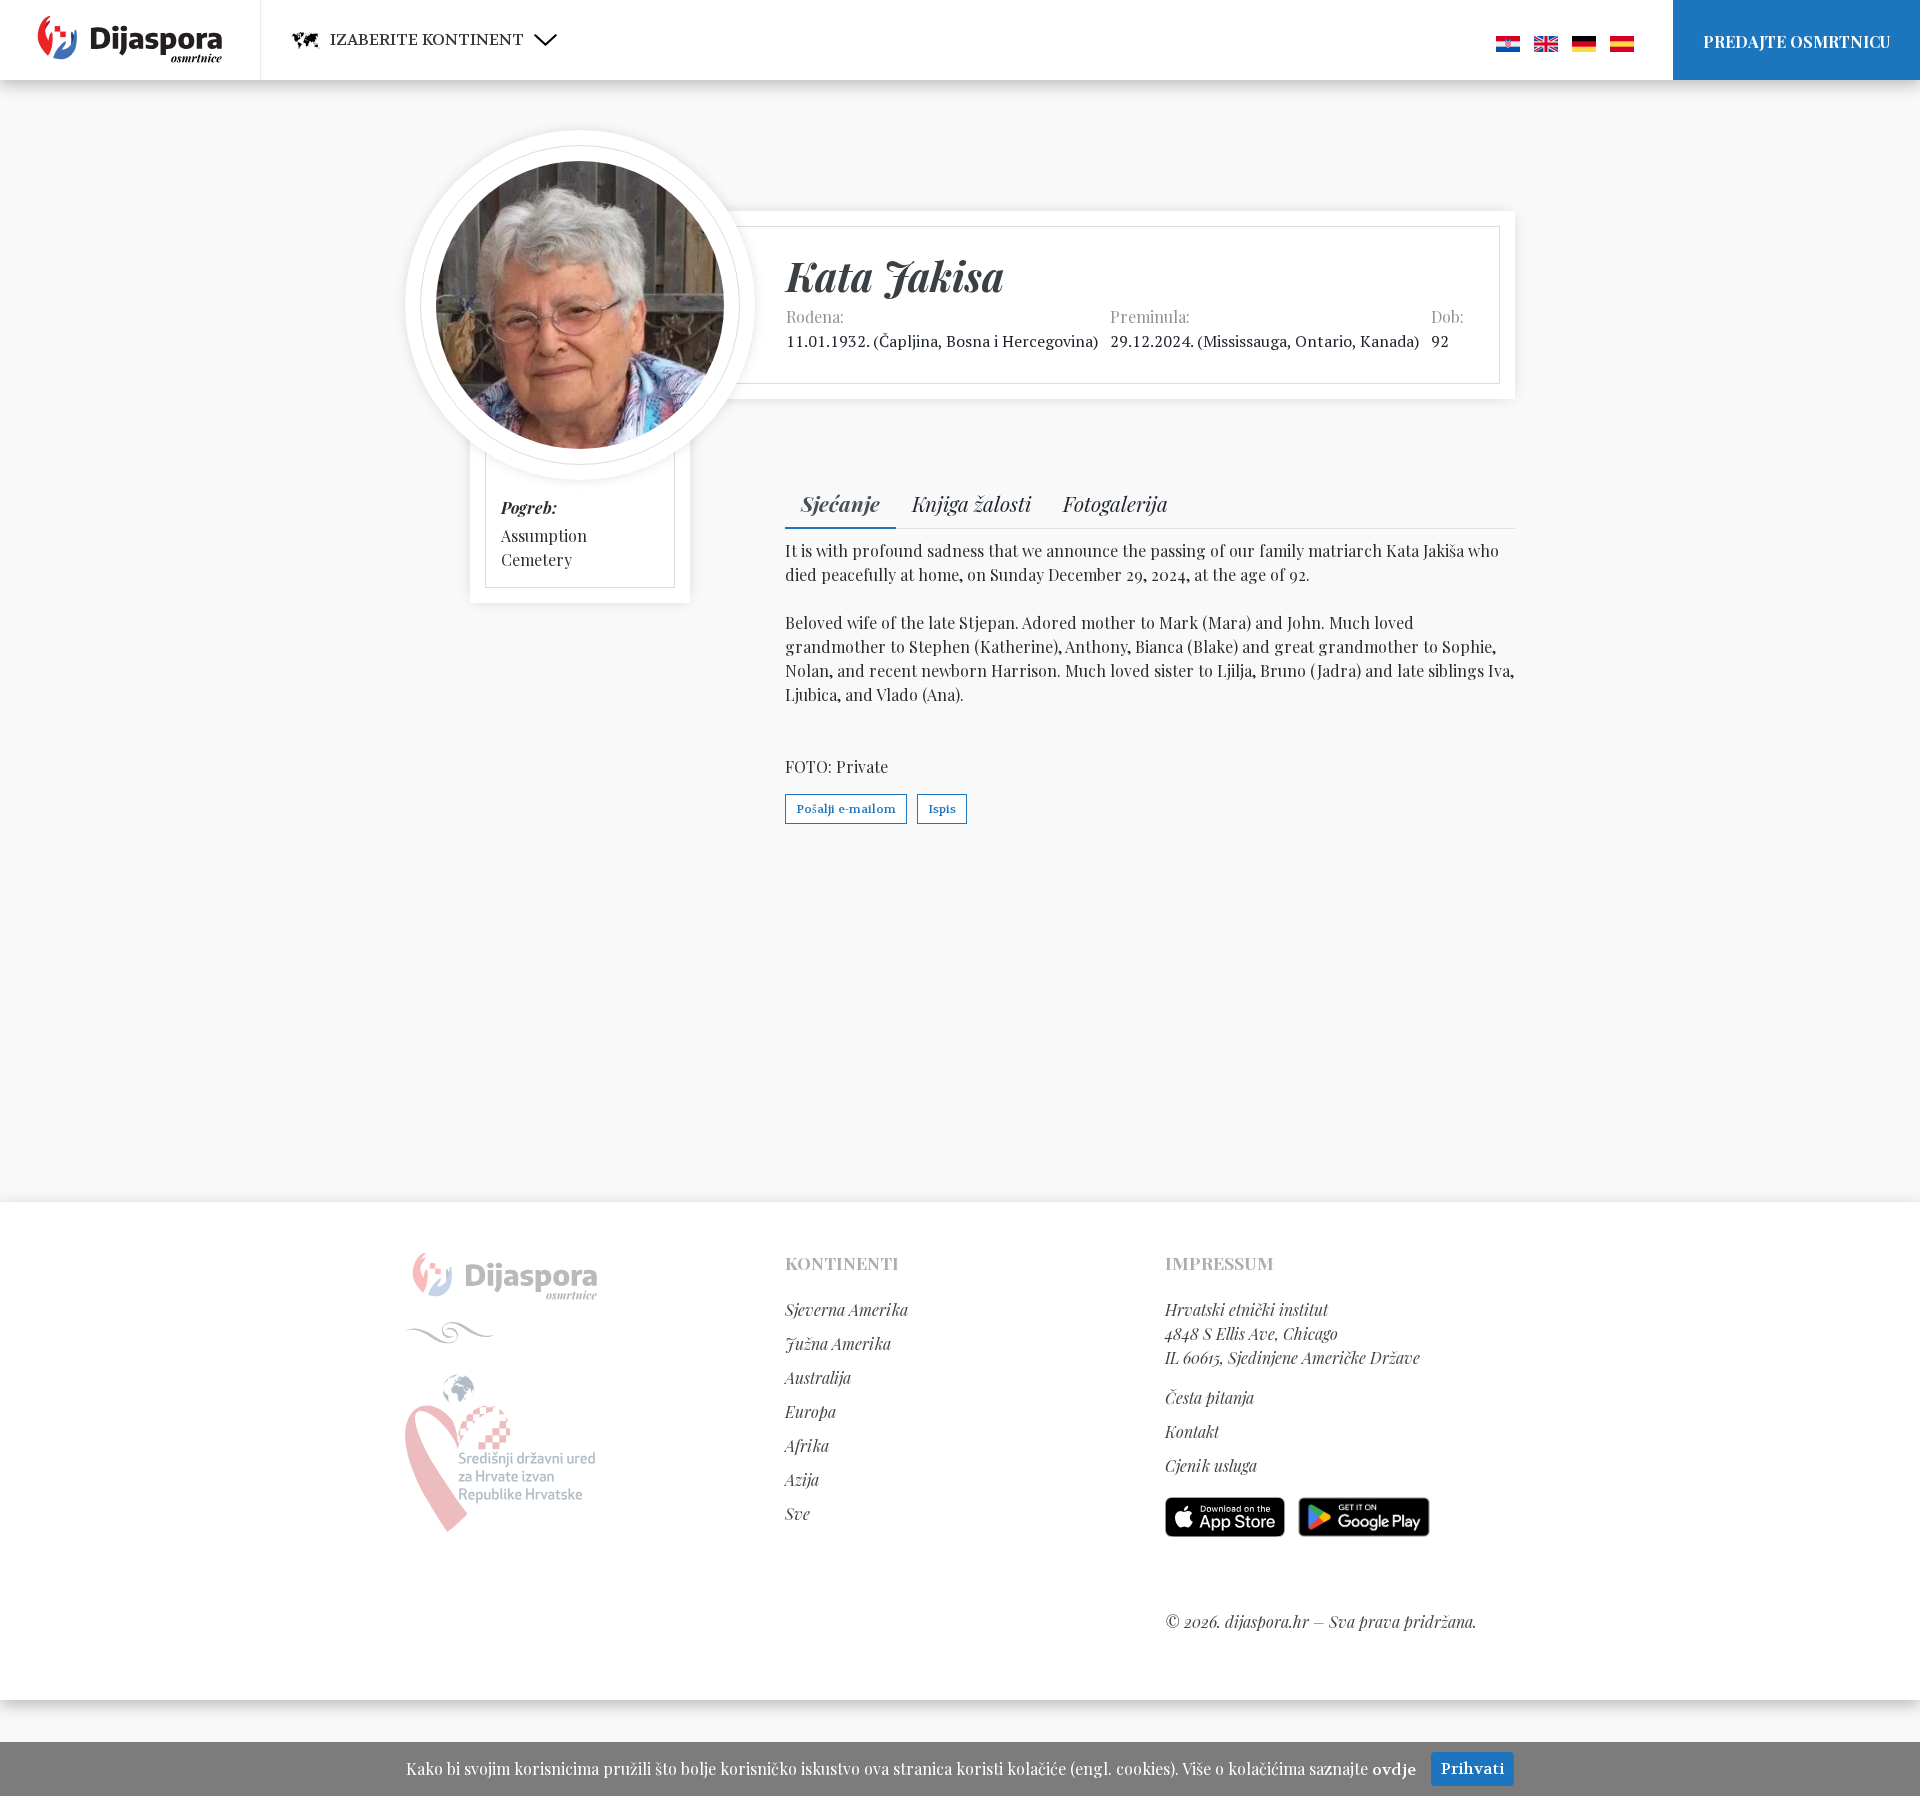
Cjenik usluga (1211, 1465)
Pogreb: (529, 507)
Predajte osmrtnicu (1796, 41)
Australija (818, 1377)
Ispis (942, 809)
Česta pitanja (1209, 1397)
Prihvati (1472, 1768)
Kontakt (1192, 1431)
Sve (797, 1513)
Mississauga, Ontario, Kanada (1308, 341)
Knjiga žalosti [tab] (971, 503)
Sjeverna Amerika (846, 1309)
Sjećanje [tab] (840, 503)
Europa (810, 1411)
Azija (802, 1479)
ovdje (1394, 1769)
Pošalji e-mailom (846, 809)
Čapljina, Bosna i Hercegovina (986, 341)
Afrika (807, 1445)
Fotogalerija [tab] (1115, 503)
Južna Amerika (838, 1343)
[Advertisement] (960, 1012)
